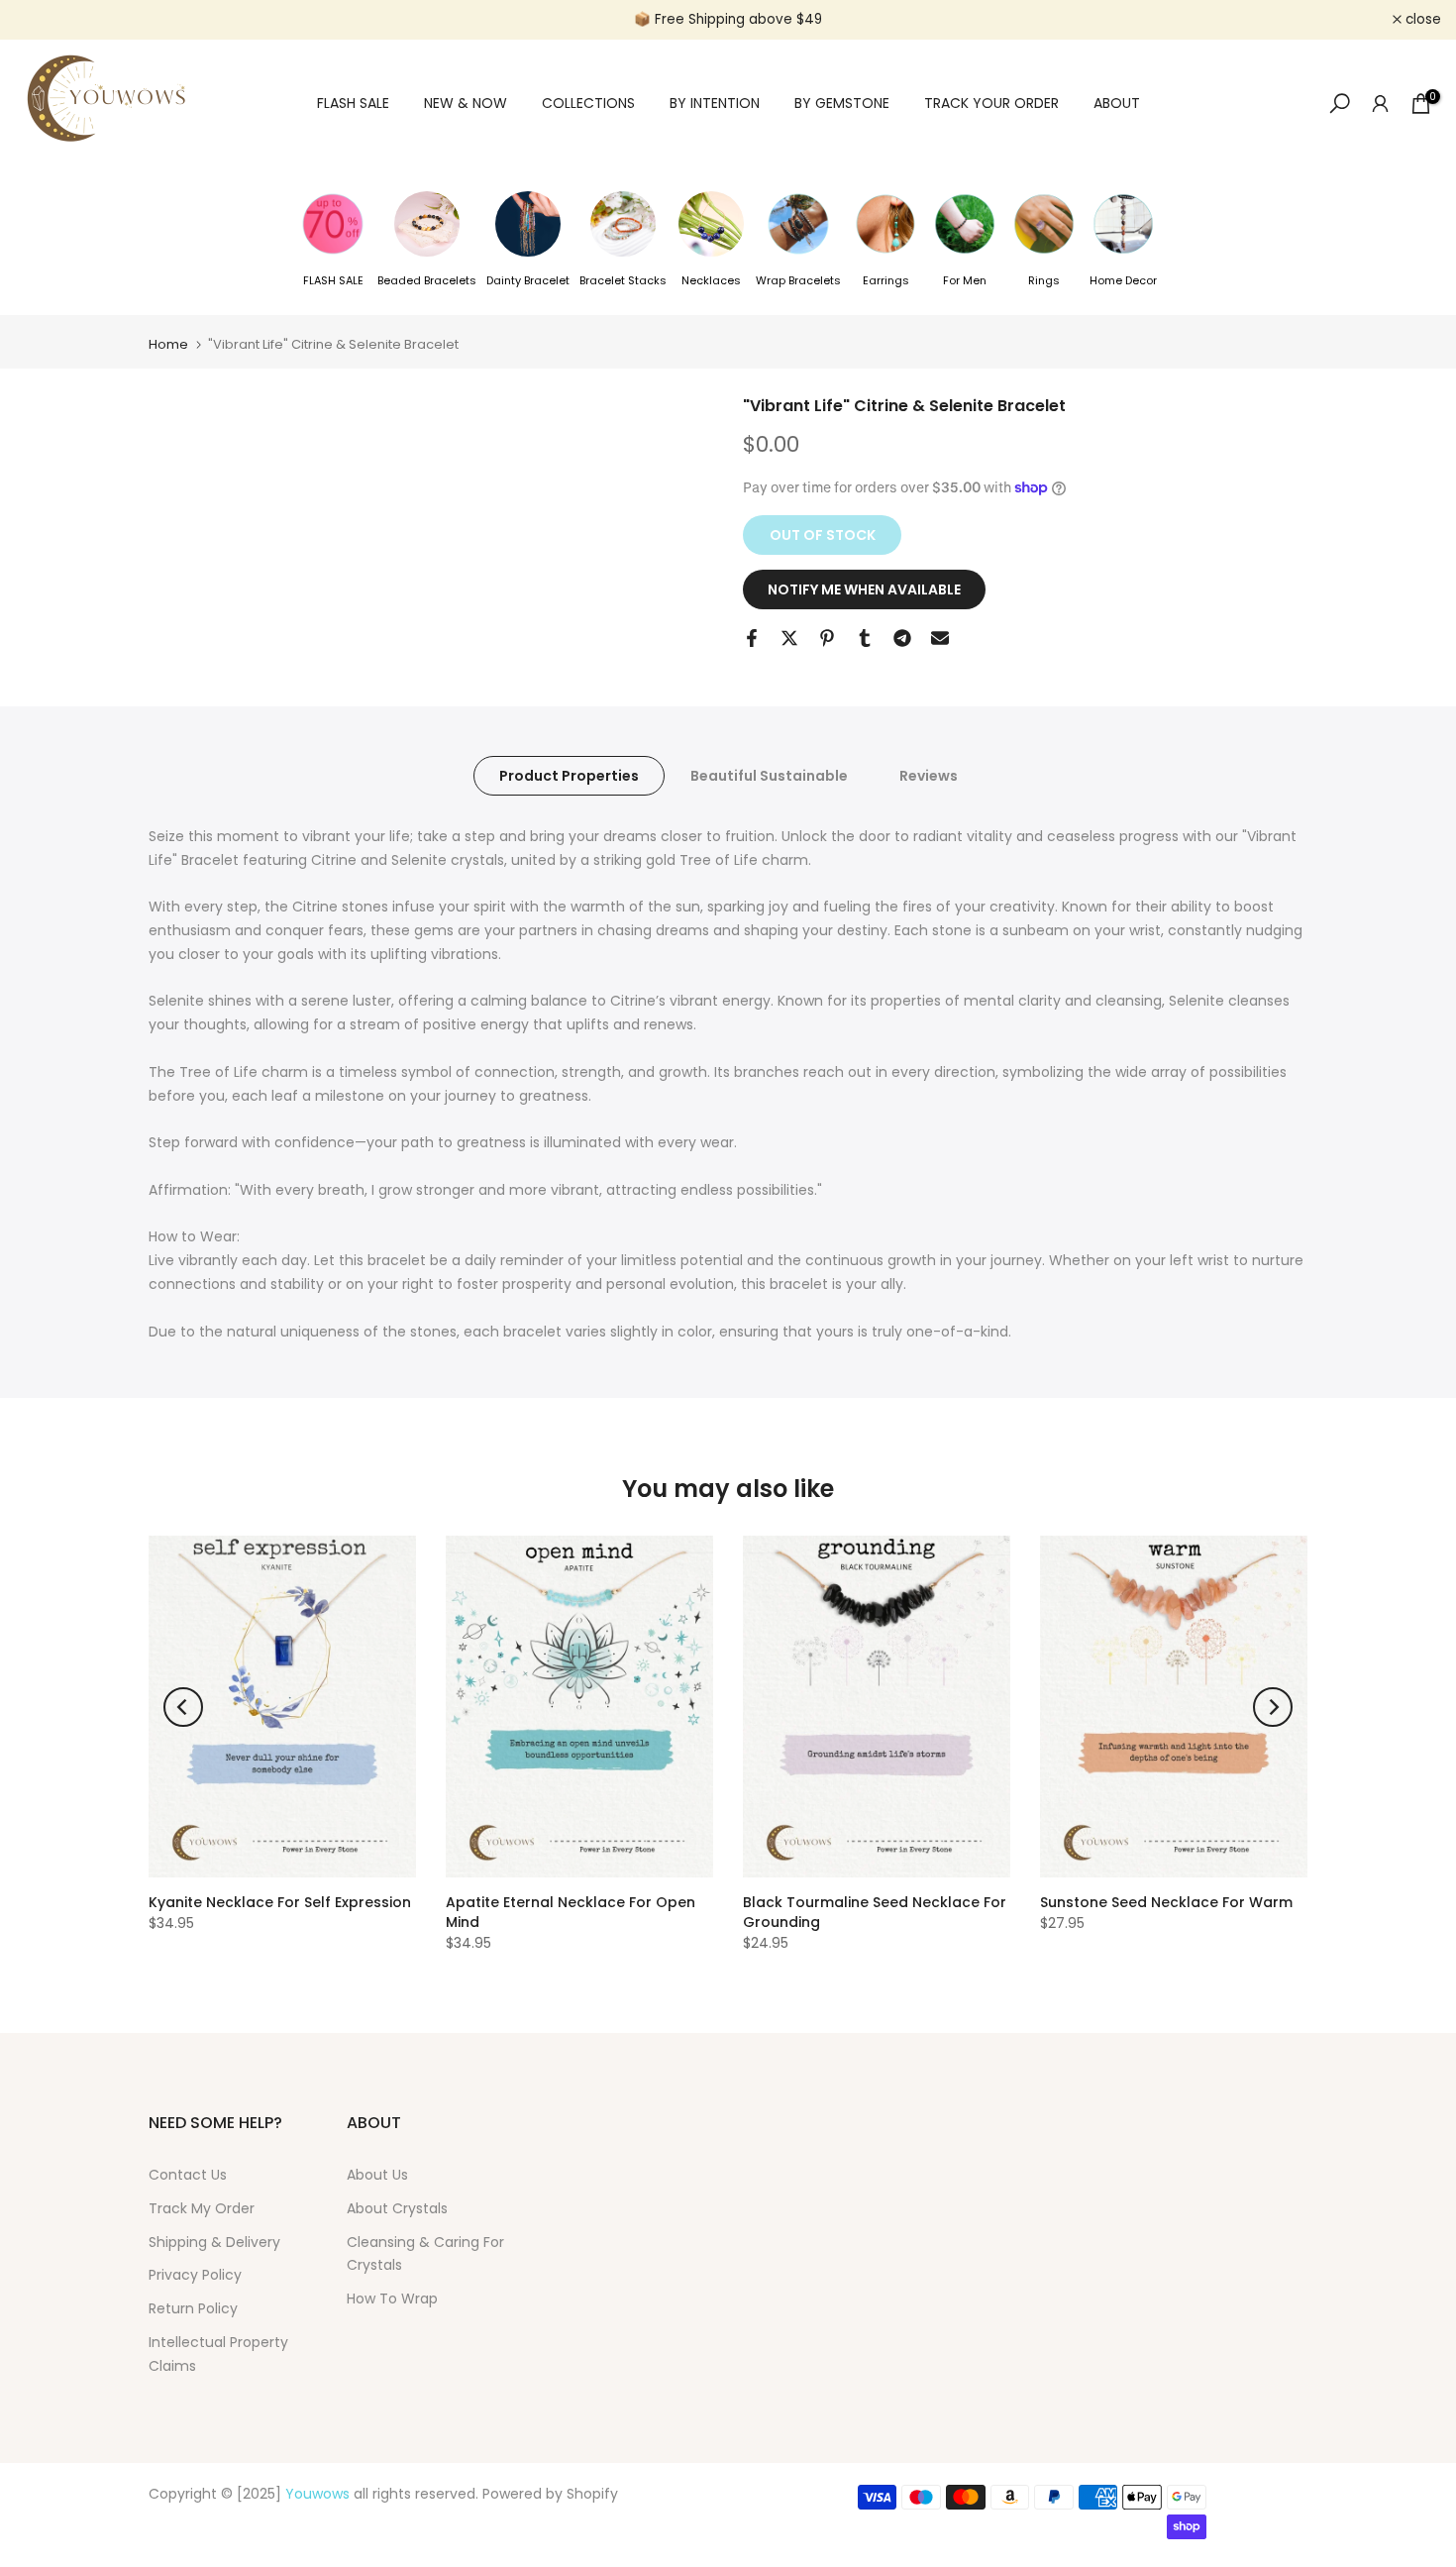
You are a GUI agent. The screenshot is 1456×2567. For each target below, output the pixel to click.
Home (168, 344)
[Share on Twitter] (789, 638)
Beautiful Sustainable (769, 775)
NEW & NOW (466, 103)
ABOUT (1117, 103)
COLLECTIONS (588, 103)
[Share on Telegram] (902, 638)
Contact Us (188, 2175)
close (44, 20)
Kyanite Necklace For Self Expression (280, 1902)
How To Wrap (392, 2299)
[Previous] (183, 1707)
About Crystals (397, 2208)
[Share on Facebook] (752, 638)
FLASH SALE (353, 103)
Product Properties (569, 775)
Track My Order (202, 2208)
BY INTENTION (715, 103)
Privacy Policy (195, 2275)
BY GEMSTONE (842, 103)
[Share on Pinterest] (827, 638)
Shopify (592, 2494)
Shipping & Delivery (214, 2242)
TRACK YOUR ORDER (991, 103)
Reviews (929, 775)
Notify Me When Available (864, 589)
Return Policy (193, 2308)
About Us (377, 2175)
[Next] (1273, 1707)
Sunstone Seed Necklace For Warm (1166, 1902)
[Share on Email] (940, 638)
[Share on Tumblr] (865, 638)
